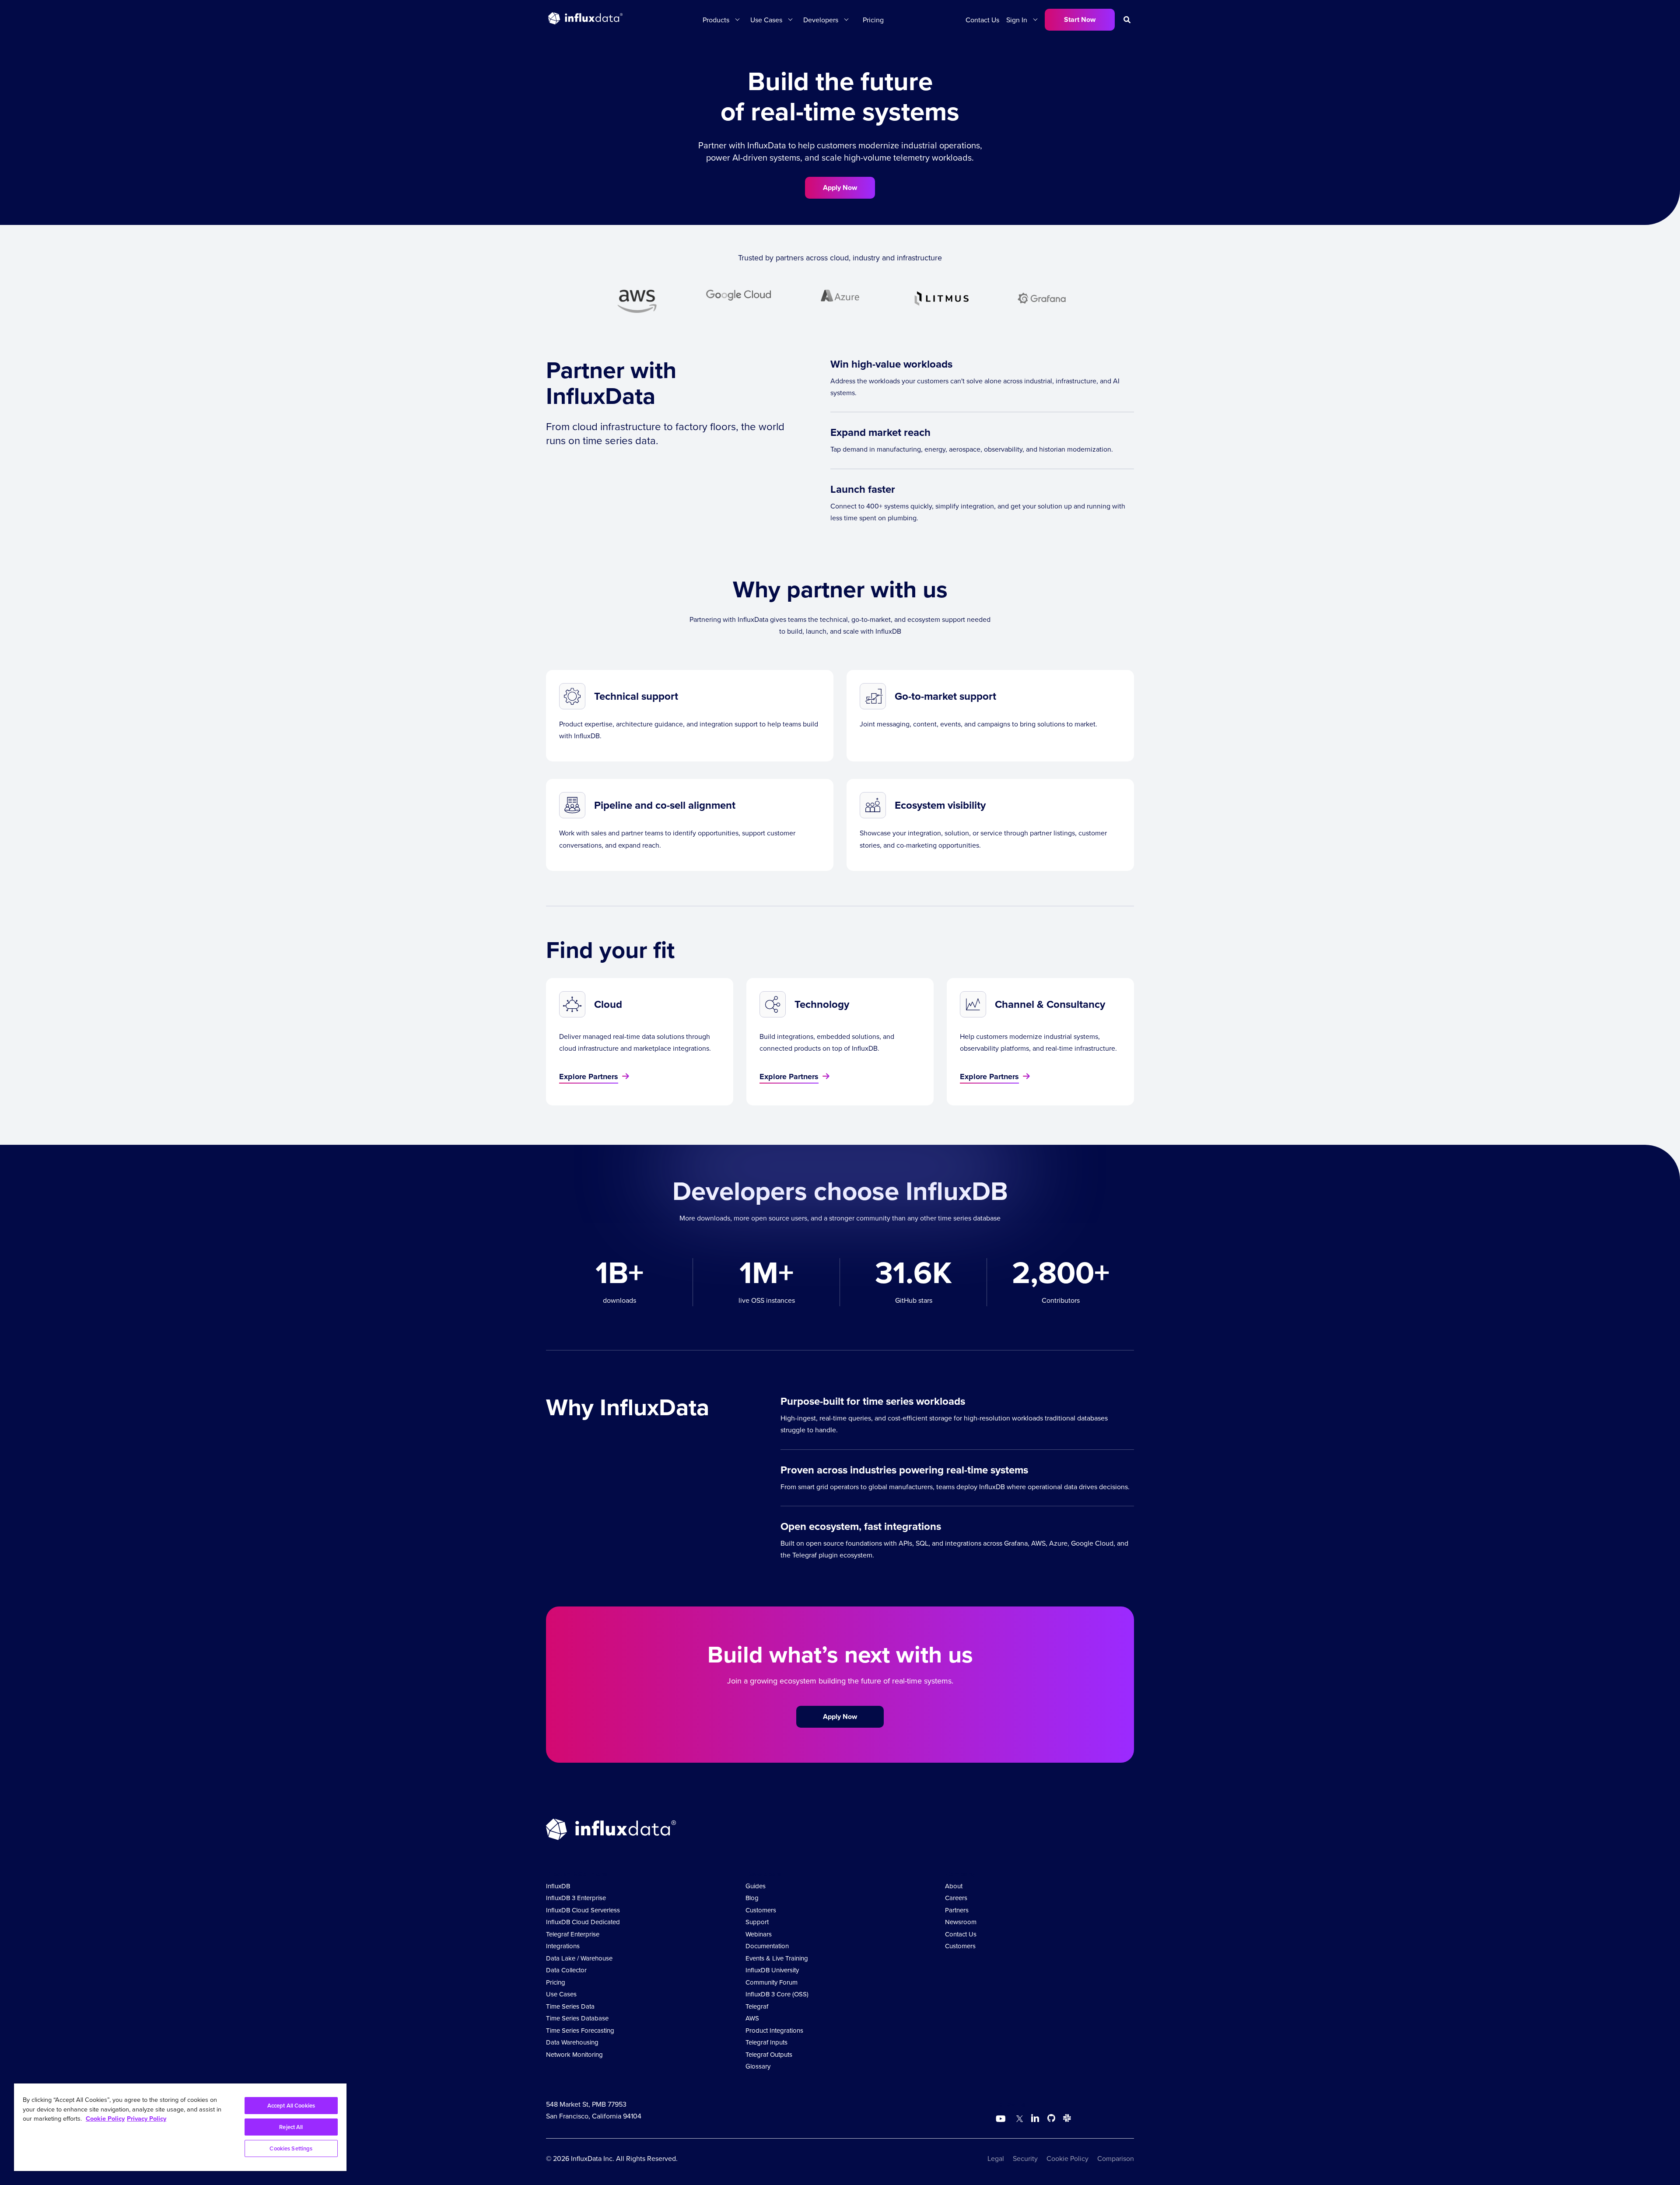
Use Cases (561, 1994)
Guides (756, 1886)
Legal (996, 2158)
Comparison (1116, 2158)
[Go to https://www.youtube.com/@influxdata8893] (1002, 2119)
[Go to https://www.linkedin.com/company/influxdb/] (1035, 2118)
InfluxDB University (772, 1970)
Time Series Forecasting (580, 2030)
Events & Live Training (777, 1958)
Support (757, 1922)
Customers (761, 1910)
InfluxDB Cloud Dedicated (583, 1922)
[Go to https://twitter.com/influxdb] (1018, 2120)
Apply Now (840, 188)
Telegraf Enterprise (573, 1934)
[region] (180, 2127)
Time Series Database (577, 2018)
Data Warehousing (572, 2042)
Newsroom (961, 1922)
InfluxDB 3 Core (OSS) (777, 1994)
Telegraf (757, 2006)
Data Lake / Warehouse (579, 1958)
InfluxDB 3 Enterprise (576, 1898)
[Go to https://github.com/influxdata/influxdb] (1051, 2120)
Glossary (758, 2066)
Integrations (563, 1946)
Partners (957, 1910)
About (954, 1886)
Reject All (291, 2127)
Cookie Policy (1067, 2158)
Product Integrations (774, 2030)
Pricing (873, 20)
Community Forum (772, 1982)
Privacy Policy (147, 2118)
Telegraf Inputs (766, 2042)
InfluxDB (558, 1886)
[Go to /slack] (1065, 2120)
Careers (956, 1898)
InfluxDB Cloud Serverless (583, 1910)
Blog (752, 1898)
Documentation (767, 1946)
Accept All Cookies (291, 2106)
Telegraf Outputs (769, 2054)
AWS (752, 2018)
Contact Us (982, 20)
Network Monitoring (574, 2054)
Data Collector (566, 1970)
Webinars (759, 1934)
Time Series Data (570, 2006)
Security (1025, 2158)
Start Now (1080, 19)
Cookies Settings (291, 2148)
